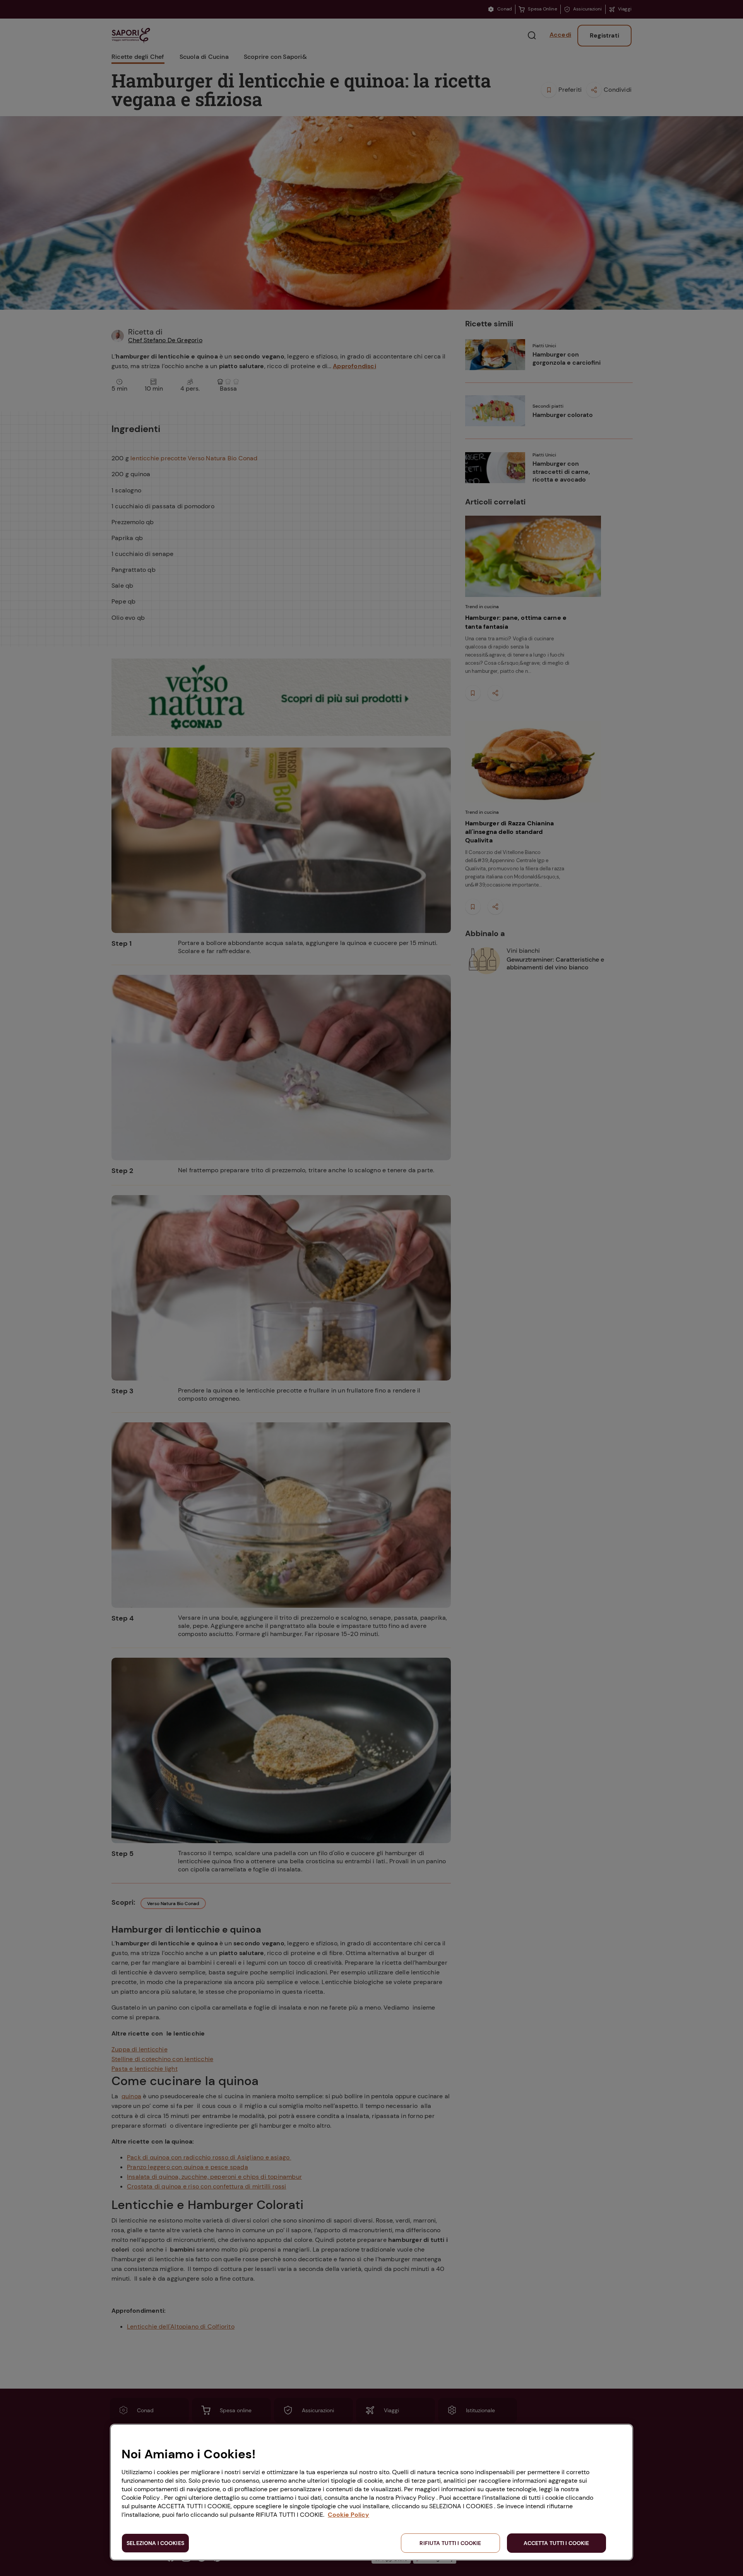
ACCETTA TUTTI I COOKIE (556, 2543)
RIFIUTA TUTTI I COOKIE (450, 2543)
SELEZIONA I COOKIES (155, 2543)
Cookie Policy (348, 2515)
